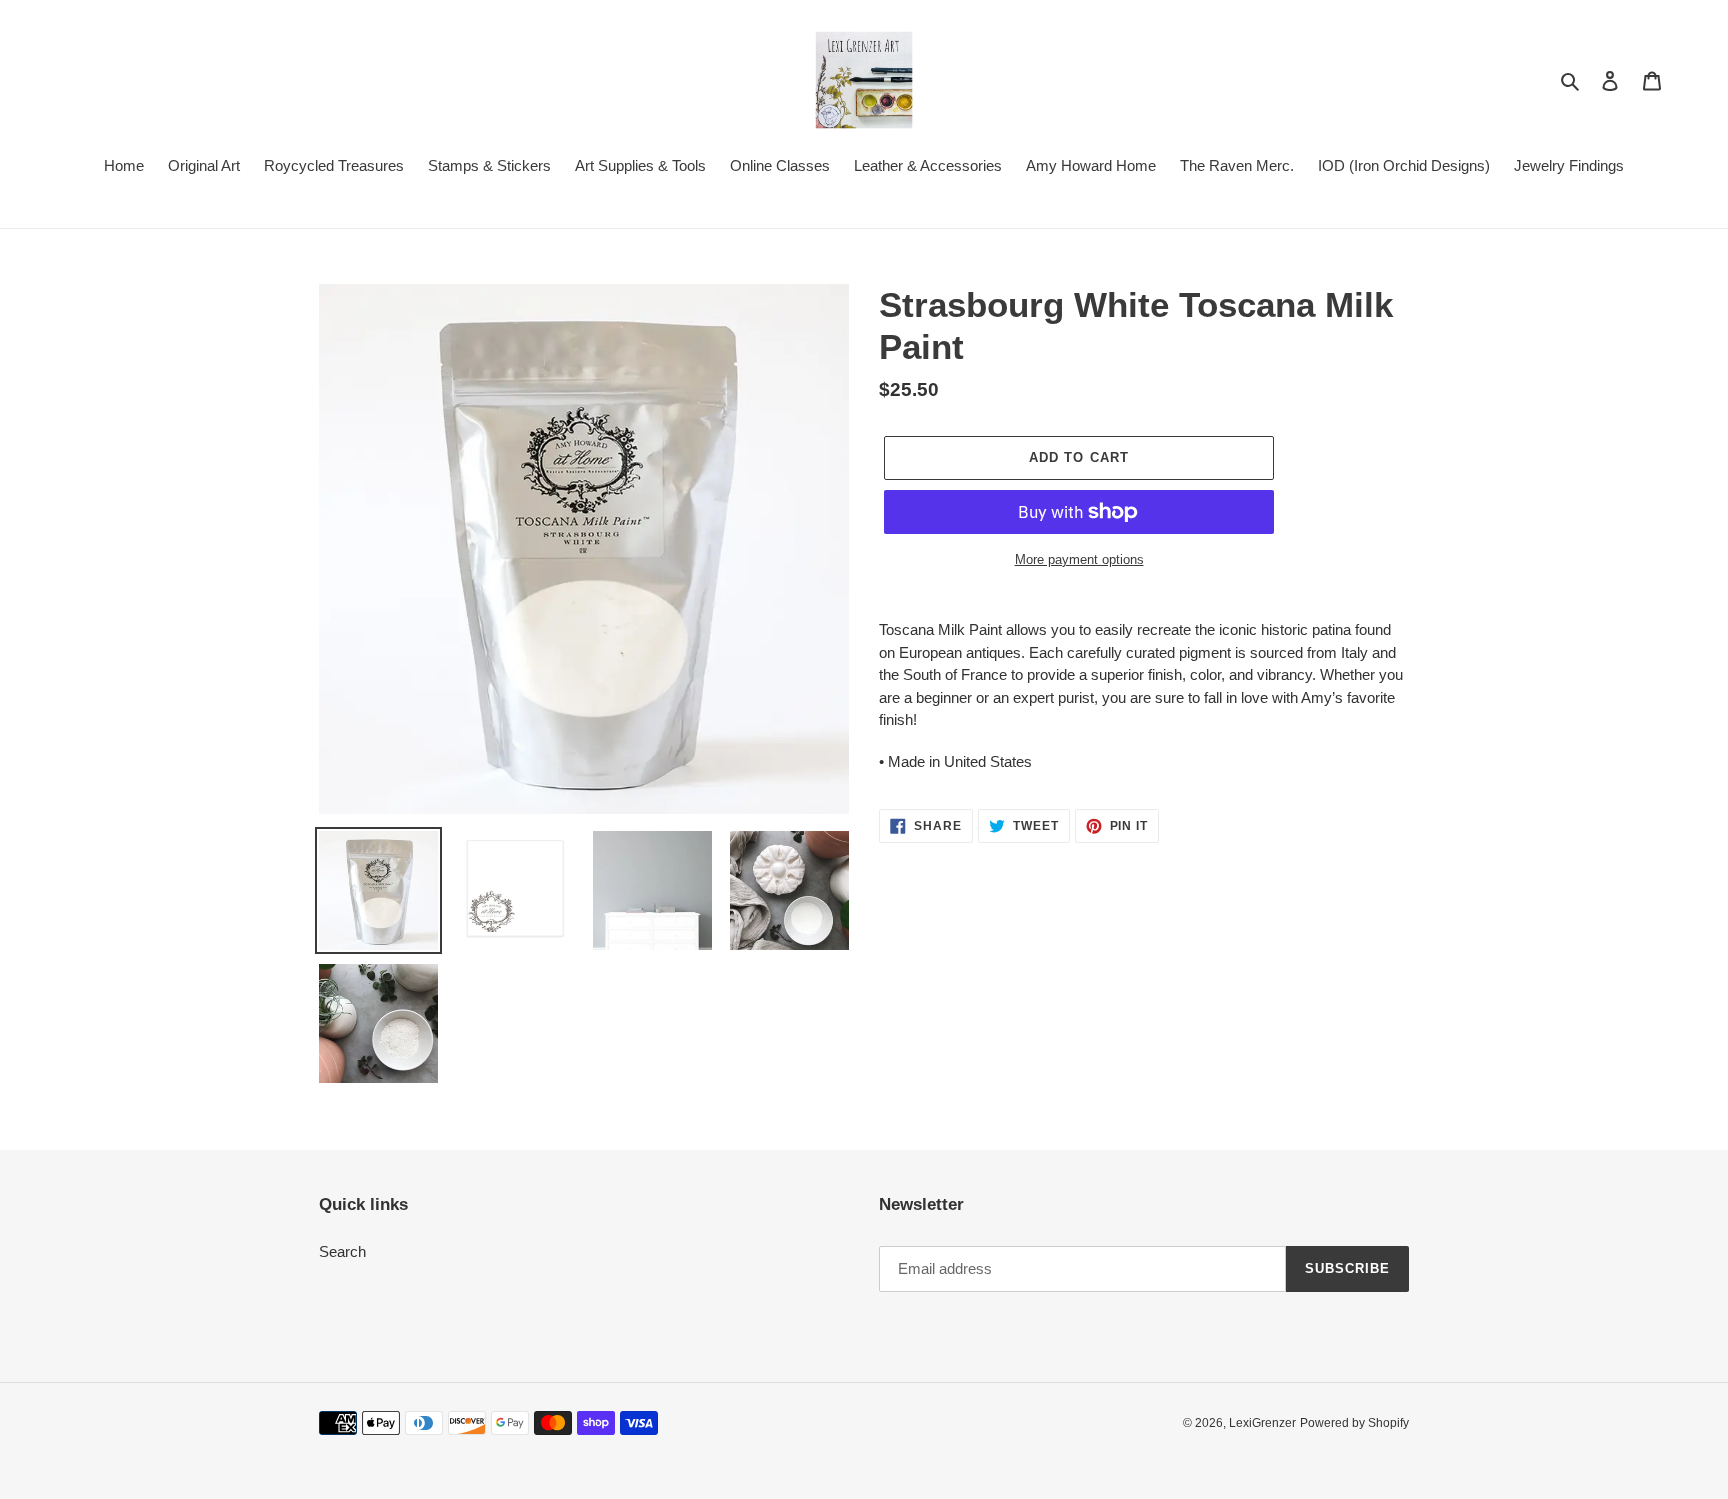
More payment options (1079, 559)
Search (342, 1251)
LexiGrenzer (1262, 1423)
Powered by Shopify (1354, 1423)
